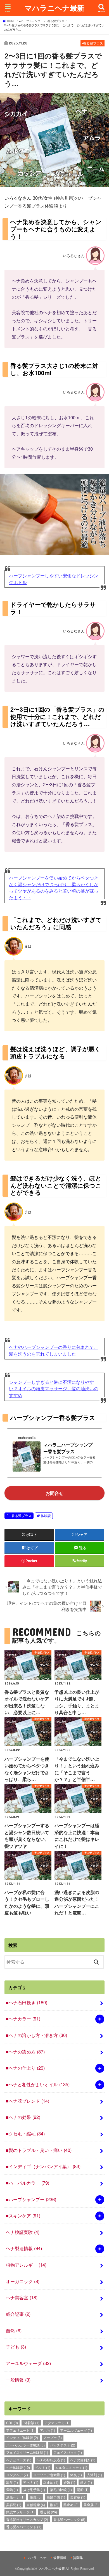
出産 (12, 2482)
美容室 (78, 2497)
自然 (14, 2330)
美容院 (14, 2505)
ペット (43, 2467)
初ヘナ (31, 2482)
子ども (16, 2347)
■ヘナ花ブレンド (28, 2101)
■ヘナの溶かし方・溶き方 (36, 2035)
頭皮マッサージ (20, 2512)
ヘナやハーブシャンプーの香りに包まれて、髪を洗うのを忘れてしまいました (54, 1350)
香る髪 (48, 2512)
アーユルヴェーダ (28, 2363)
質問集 (78, 2558)
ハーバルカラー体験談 (25, 2445)
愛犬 (86, 2482)
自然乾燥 (36, 2505)
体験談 (46, 1516)
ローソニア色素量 (49, 2475)
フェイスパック (68, 2452)
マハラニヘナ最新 (54, 8)
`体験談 (31, 2423)
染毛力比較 (61, 2489)
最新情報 (60, 2558)
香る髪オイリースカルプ (27, 2519)
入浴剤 (94, 2475)
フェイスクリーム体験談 (27, 2452)
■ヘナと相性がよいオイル (38, 2084)
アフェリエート (20, 2430)
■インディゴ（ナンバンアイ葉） (43, 2166)
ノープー (53, 2437)
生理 (36, 2497)
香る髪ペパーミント (24, 2527)
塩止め (51, 2482)
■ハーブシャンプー (31, 2199)
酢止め (71, 2505)
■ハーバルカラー (28, 2183)
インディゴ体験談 (22, 2437)
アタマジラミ (57, 2423)
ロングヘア (17, 2475)
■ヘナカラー (23, 2019)
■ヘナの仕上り (25, 2068)
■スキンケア (23, 2215)
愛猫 (12, 2489)
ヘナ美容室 (22, 2297)
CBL (12, 2423)
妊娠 (69, 2482)
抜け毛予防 (34, 2489)
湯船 (83, 2489)
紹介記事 (18, 2314)
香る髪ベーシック (69, 2519)
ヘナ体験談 (18, 2467)
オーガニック (23, 2281)
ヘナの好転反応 (51, 2460)
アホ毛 (48, 2430)
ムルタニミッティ (71, 2467)
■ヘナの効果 (23, 2117)
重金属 (91, 2505)
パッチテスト (63, 2445)
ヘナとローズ (19, 2460)
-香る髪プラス (21, 1516)
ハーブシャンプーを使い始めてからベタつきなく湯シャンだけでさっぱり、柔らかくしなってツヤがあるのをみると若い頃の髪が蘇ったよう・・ (54, 887)
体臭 (76, 2475)
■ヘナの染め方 (25, 2052)
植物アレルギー (26, 2265)
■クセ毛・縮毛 (25, 2133)
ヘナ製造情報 (24, 2248)
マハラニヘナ (37, 2558)
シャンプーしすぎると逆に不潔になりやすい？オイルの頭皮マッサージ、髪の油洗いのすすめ (54, 1388)
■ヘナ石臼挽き (27, 2002)
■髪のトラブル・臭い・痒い (39, 2150)
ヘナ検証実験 (23, 2232)
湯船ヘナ (15, 2497)
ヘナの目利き (83, 2460)
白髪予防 (56, 2497)
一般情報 (18, 2380)
